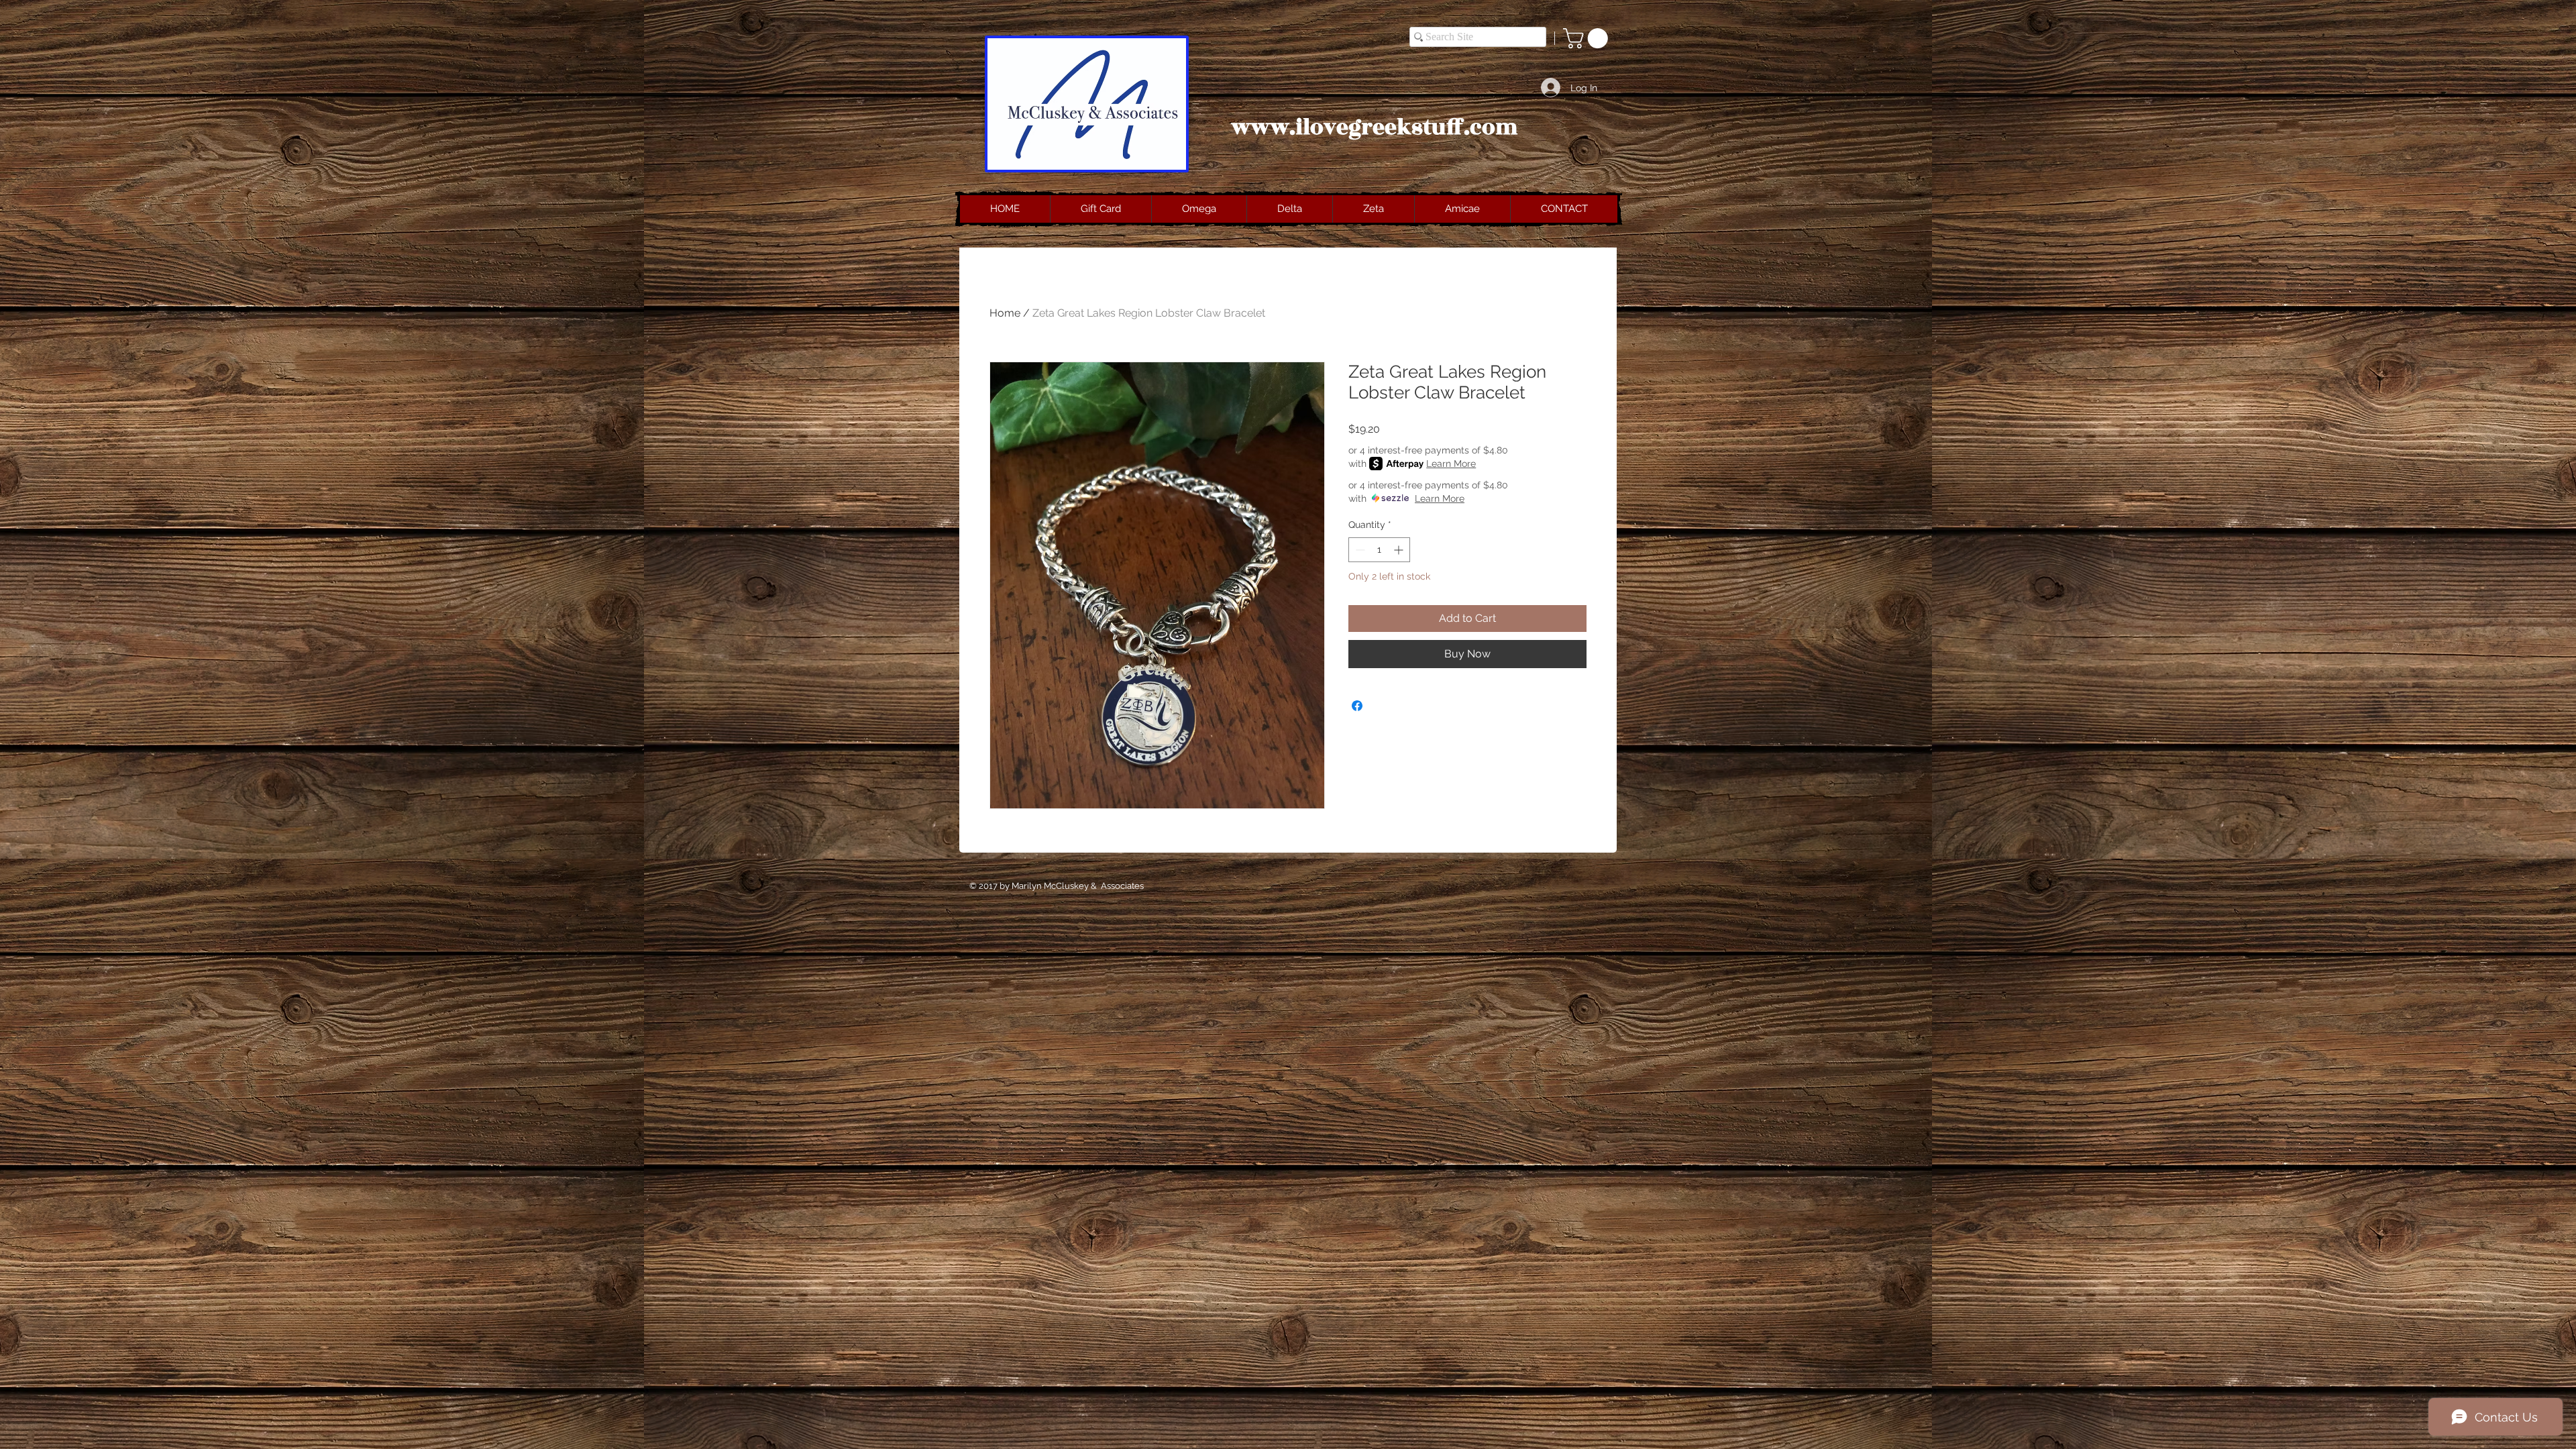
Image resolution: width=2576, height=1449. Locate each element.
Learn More (1451, 464)
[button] (1588, 38)
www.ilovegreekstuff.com (1375, 127)
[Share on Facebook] (1357, 706)
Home (1005, 313)
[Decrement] (1359, 550)
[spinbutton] (1379, 550)
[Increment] (1400, 550)
